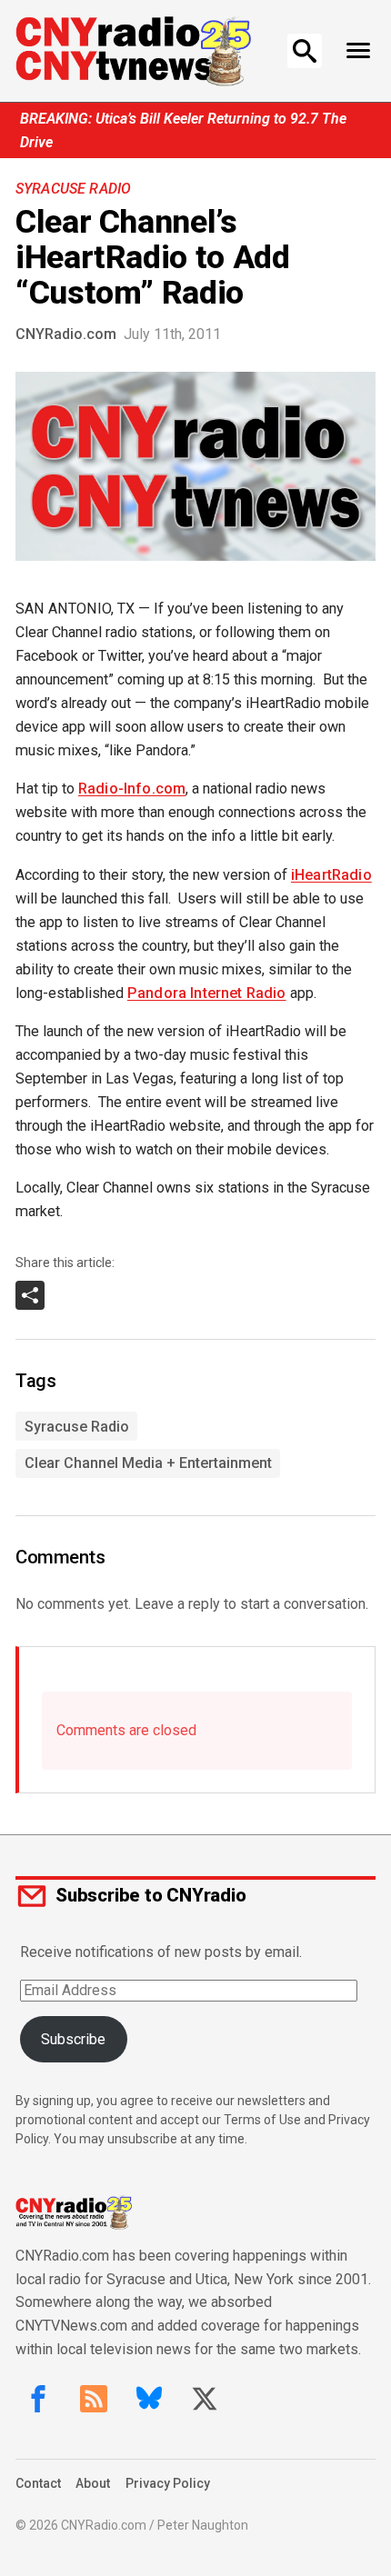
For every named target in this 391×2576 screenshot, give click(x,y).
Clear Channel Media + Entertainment (148, 1463)
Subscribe (73, 2039)
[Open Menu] (358, 51)
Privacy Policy (168, 2483)
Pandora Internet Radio (207, 993)
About (93, 2483)
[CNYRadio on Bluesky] (149, 2399)
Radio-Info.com (132, 789)
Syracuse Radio (73, 189)
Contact (38, 2483)
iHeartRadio (331, 875)
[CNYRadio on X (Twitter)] (205, 2399)
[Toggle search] (305, 51)
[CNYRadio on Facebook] (38, 2399)
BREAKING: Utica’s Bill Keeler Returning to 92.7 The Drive (183, 130)
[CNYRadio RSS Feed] (94, 2399)
